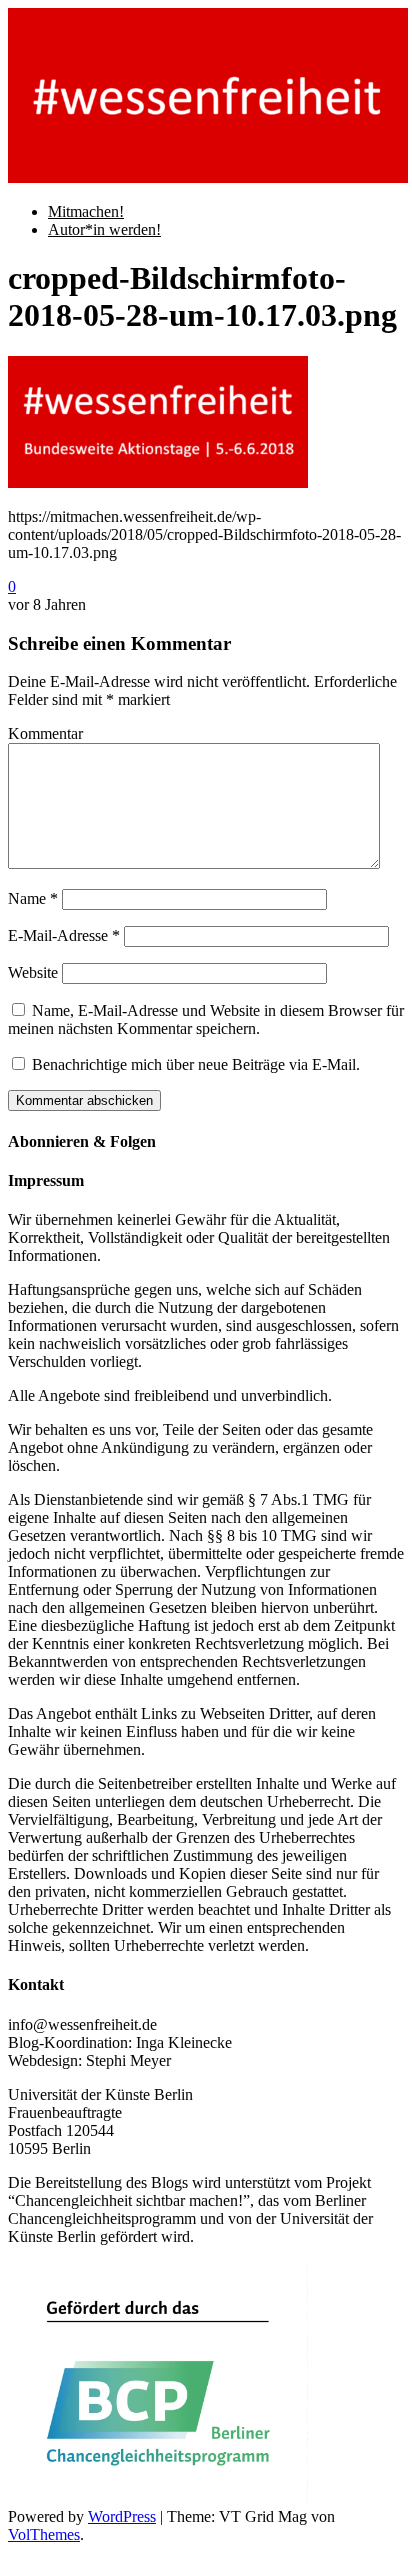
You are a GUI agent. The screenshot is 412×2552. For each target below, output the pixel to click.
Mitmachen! (86, 211)
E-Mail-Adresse (64, 935)
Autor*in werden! (104, 229)
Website (33, 972)
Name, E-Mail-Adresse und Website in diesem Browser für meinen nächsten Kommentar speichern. (206, 1019)
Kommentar (45, 733)
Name (33, 898)
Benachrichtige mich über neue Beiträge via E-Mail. (196, 1064)
